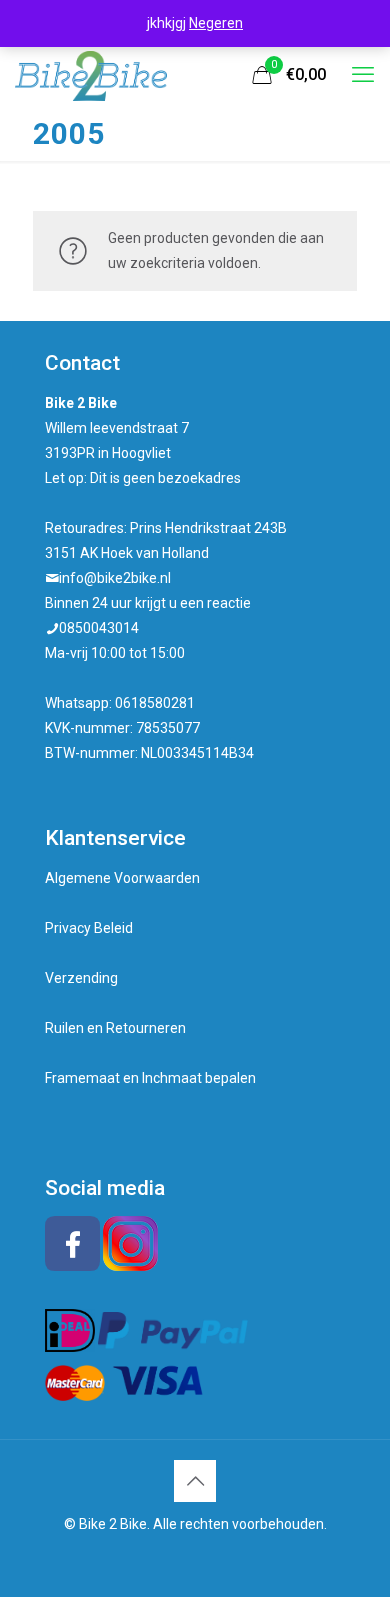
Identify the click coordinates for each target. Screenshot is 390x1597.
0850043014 (99, 628)
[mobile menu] (363, 75)
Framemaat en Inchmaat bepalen (150, 1078)
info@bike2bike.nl (115, 578)
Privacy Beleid (89, 928)
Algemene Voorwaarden (122, 878)
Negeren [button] (216, 23)
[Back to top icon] (195, 1481)
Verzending (81, 978)
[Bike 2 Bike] (91, 75)
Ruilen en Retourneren (115, 1028)
